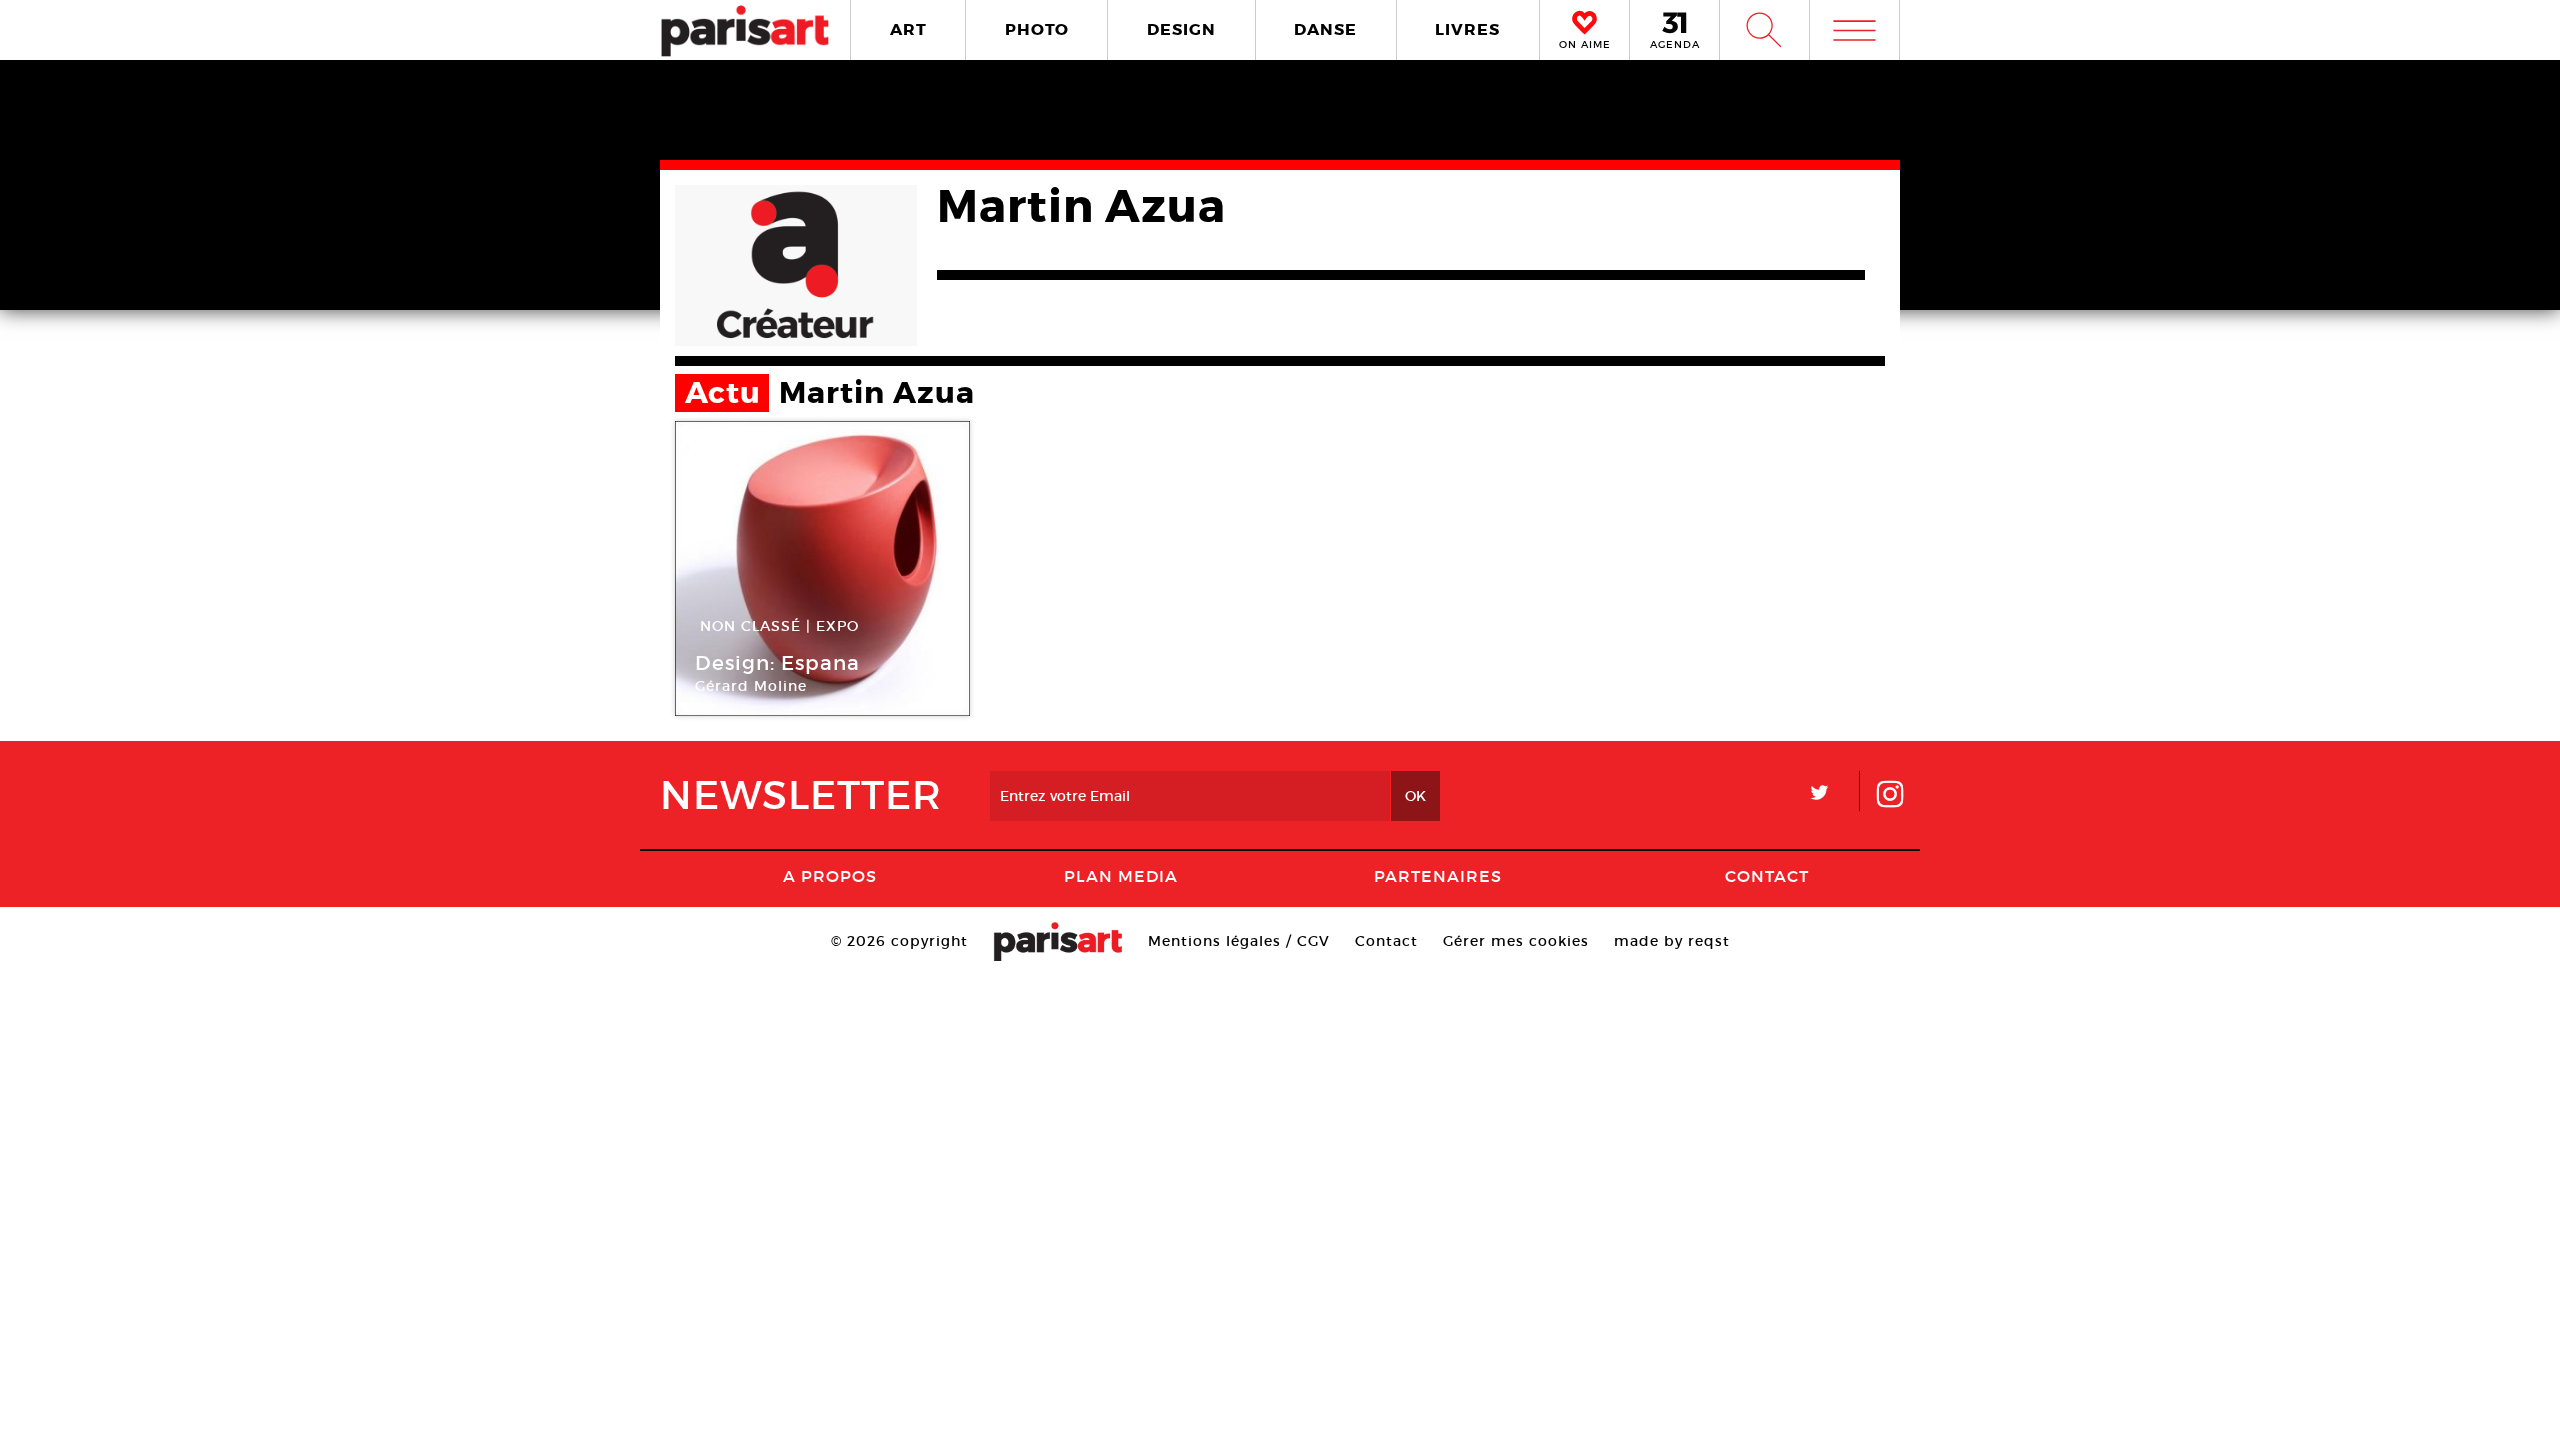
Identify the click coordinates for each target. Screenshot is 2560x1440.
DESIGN (1181, 29)
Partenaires (1438, 876)
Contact (1767, 876)
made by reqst (1672, 941)
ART (908, 29)
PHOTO (1037, 29)
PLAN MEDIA (1121, 876)
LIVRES (1467, 29)
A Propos (830, 876)
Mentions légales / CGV (1239, 941)
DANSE (1325, 29)
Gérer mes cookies (1516, 941)
